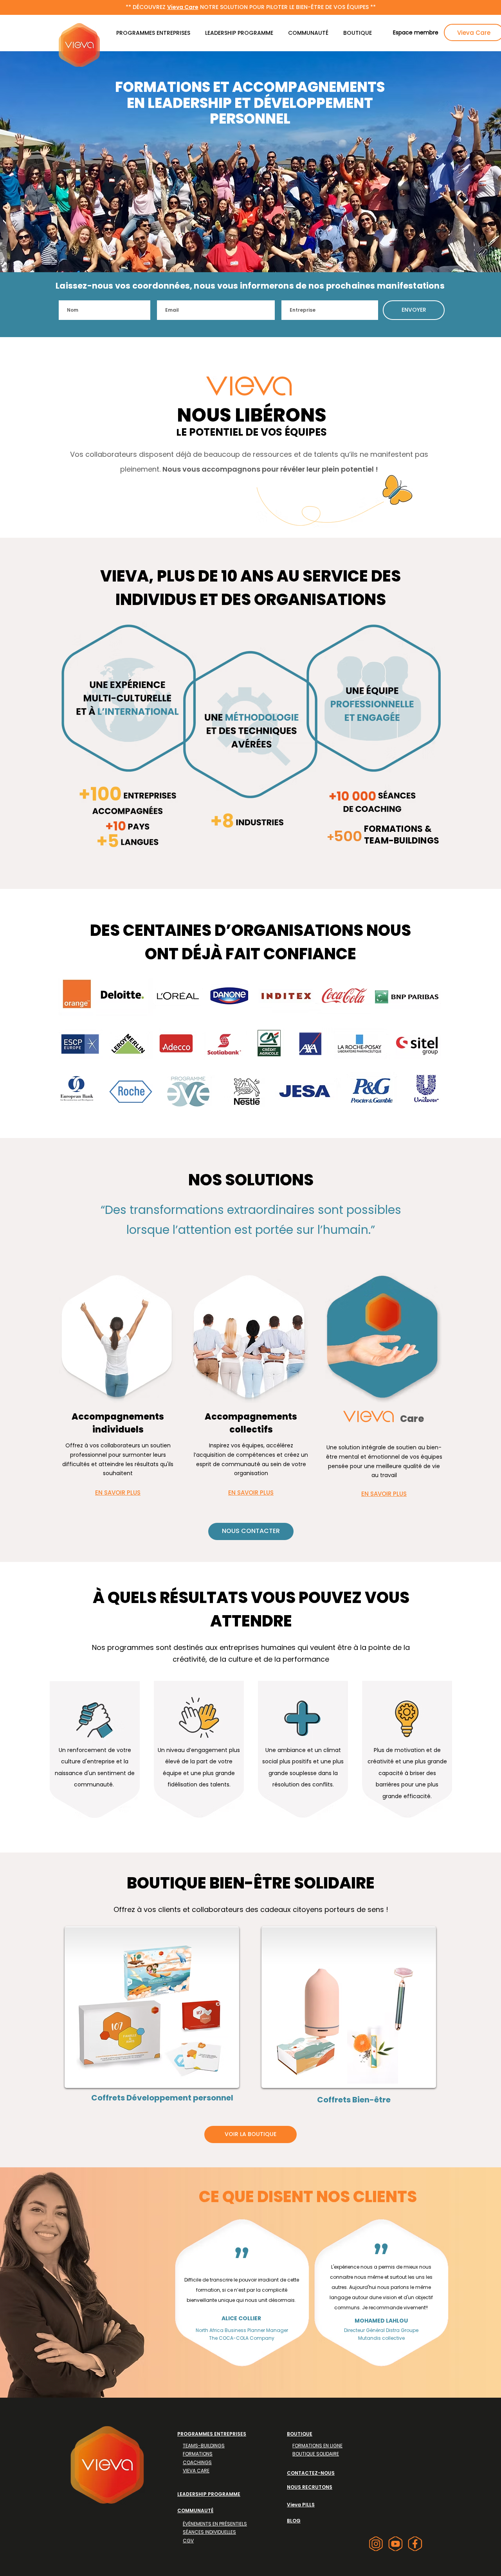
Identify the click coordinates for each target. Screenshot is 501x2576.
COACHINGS (197, 2462)
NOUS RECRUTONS (310, 2487)
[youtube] (396, 2544)
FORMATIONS (198, 2454)
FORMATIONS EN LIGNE (317, 2446)
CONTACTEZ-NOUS (311, 2473)
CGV (188, 2541)
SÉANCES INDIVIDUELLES (209, 2532)
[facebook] (415, 2544)
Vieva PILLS (301, 2505)
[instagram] (376, 2544)
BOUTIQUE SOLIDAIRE (316, 2454)
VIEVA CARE (196, 2471)
